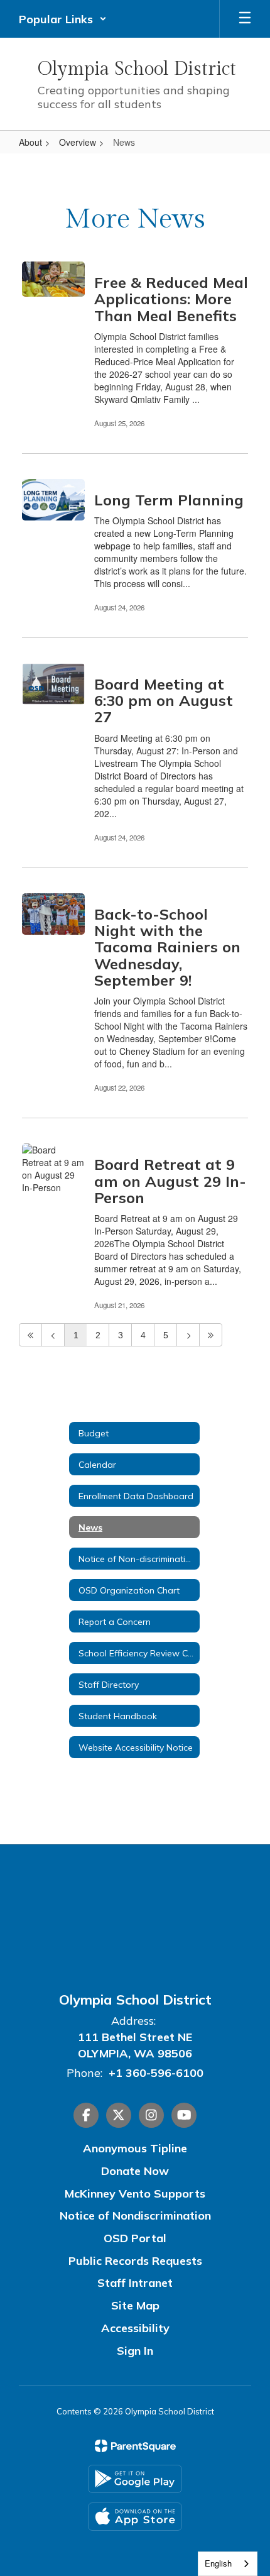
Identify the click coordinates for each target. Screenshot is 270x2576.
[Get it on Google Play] (135, 2479)
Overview (78, 142)
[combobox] (228, 2564)
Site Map (135, 2305)
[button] (63, 19)
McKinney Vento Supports (135, 2193)
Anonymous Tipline (135, 2148)
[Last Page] (211, 1335)
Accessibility (135, 2328)
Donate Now (135, 2171)
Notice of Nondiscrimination (135, 2215)
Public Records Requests (135, 2261)
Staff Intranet (135, 2283)
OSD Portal (135, 2238)
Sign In (135, 2351)
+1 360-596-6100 (156, 2073)
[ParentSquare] (135, 2446)
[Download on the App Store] (135, 2517)
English (218, 2563)
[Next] (188, 1335)
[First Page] (30, 1335)
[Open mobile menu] (245, 19)
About (30, 142)
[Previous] (53, 1335)
